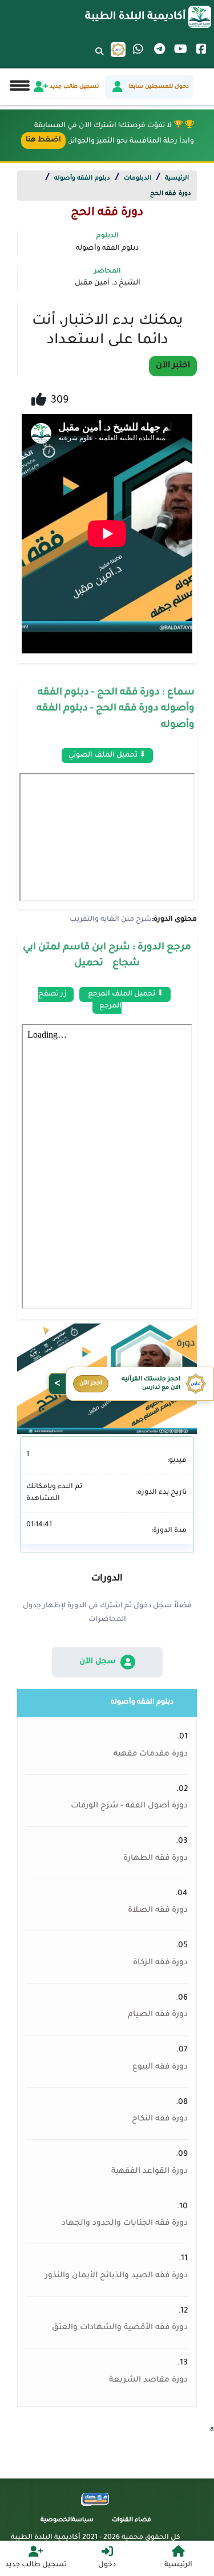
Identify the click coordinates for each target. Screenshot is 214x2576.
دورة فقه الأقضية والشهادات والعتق (120, 2328)
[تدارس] (118, 50)
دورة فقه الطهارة (156, 1859)
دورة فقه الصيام (158, 2015)
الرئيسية (177, 178)
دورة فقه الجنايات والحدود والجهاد (125, 2224)
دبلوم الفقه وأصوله (82, 178)
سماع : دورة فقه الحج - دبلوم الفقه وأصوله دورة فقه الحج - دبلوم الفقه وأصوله (116, 709)
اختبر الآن (173, 366)
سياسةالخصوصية (67, 2520)
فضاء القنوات (132, 2520)
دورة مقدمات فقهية (151, 1754)
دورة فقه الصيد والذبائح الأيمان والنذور (116, 2276)
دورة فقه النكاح (160, 2119)
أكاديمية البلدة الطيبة (135, 17)
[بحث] (99, 59)
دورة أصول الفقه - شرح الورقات (129, 1806)
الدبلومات (138, 178)
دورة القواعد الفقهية (150, 2172)
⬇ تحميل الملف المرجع (125, 994)
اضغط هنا (43, 140)
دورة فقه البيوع (160, 2067)
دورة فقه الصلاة (158, 1911)
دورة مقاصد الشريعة (148, 2380)
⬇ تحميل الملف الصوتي (107, 755)
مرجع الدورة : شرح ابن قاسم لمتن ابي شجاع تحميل (107, 956)
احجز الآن (91, 1384)
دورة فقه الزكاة (160, 1963)
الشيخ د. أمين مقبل (108, 283)
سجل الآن (98, 1662)
